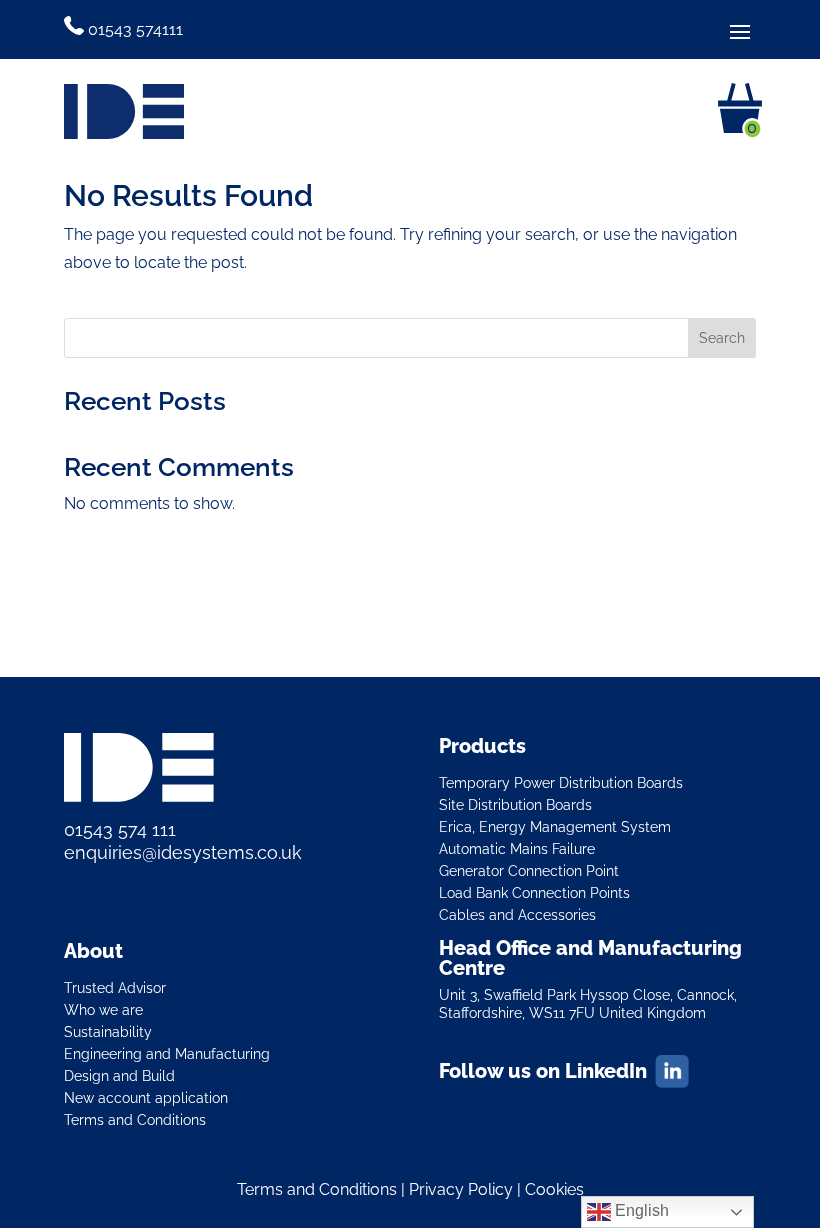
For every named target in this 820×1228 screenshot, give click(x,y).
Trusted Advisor (115, 987)
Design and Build (119, 1075)
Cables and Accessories (517, 914)
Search (722, 338)
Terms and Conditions (135, 1119)
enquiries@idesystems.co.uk (183, 852)
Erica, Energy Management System (555, 826)
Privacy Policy (461, 1189)
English (640, 1210)
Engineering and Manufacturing (167, 1053)
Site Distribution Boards (515, 804)
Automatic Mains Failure (517, 848)
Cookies (554, 1189)
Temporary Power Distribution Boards (561, 782)
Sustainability (108, 1031)
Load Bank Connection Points (534, 892)
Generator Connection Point (529, 870)
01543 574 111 (120, 829)
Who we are (103, 1009)
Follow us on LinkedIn (543, 1071)
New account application (146, 1097)
